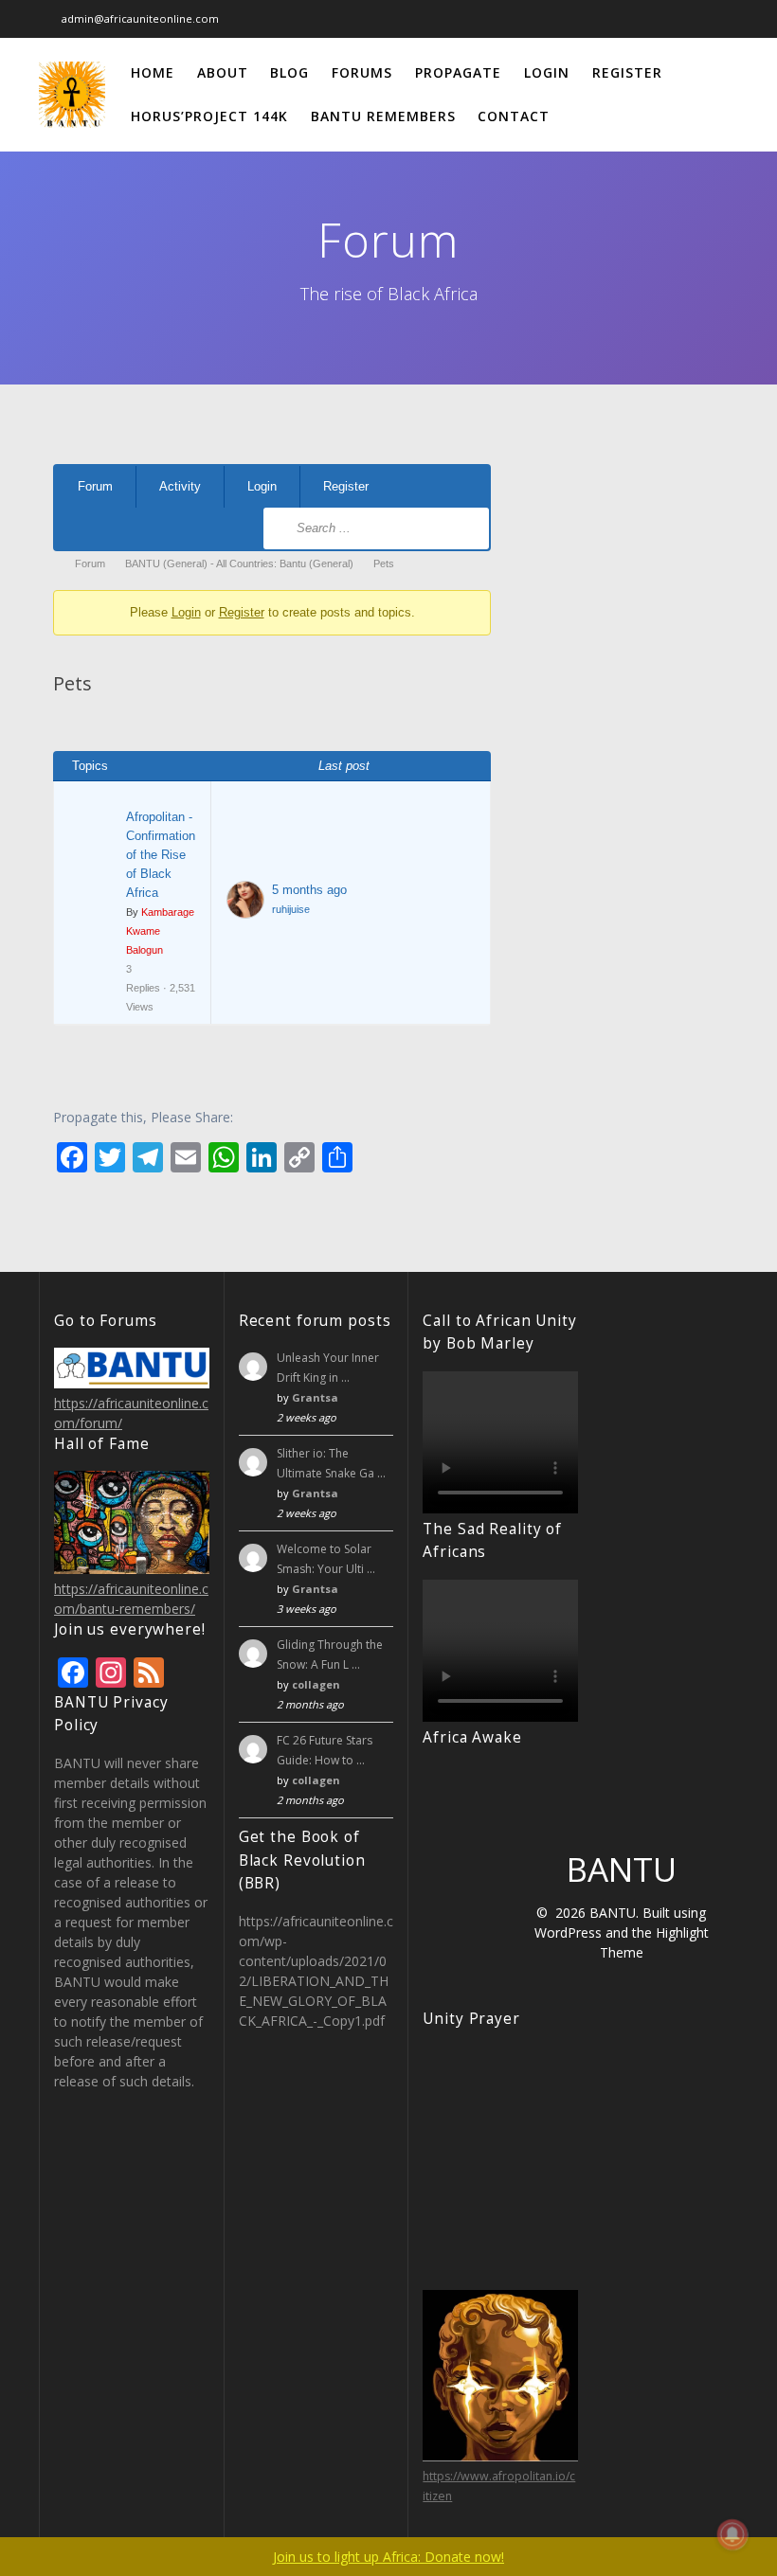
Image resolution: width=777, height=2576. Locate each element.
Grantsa (315, 1397)
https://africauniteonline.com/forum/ (131, 1413)
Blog (289, 72)
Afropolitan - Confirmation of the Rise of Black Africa (161, 855)
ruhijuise (291, 909)
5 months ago (309, 890)
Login (547, 72)
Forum (95, 486)
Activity (180, 486)
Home (153, 72)
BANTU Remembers (383, 116)
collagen (316, 1684)
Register (627, 72)
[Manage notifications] (732, 2534)
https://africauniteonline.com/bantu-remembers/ (131, 1599)
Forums (362, 72)
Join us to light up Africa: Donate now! (388, 2557)
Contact (514, 116)
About (223, 72)
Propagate (458, 72)
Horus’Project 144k (209, 116)
